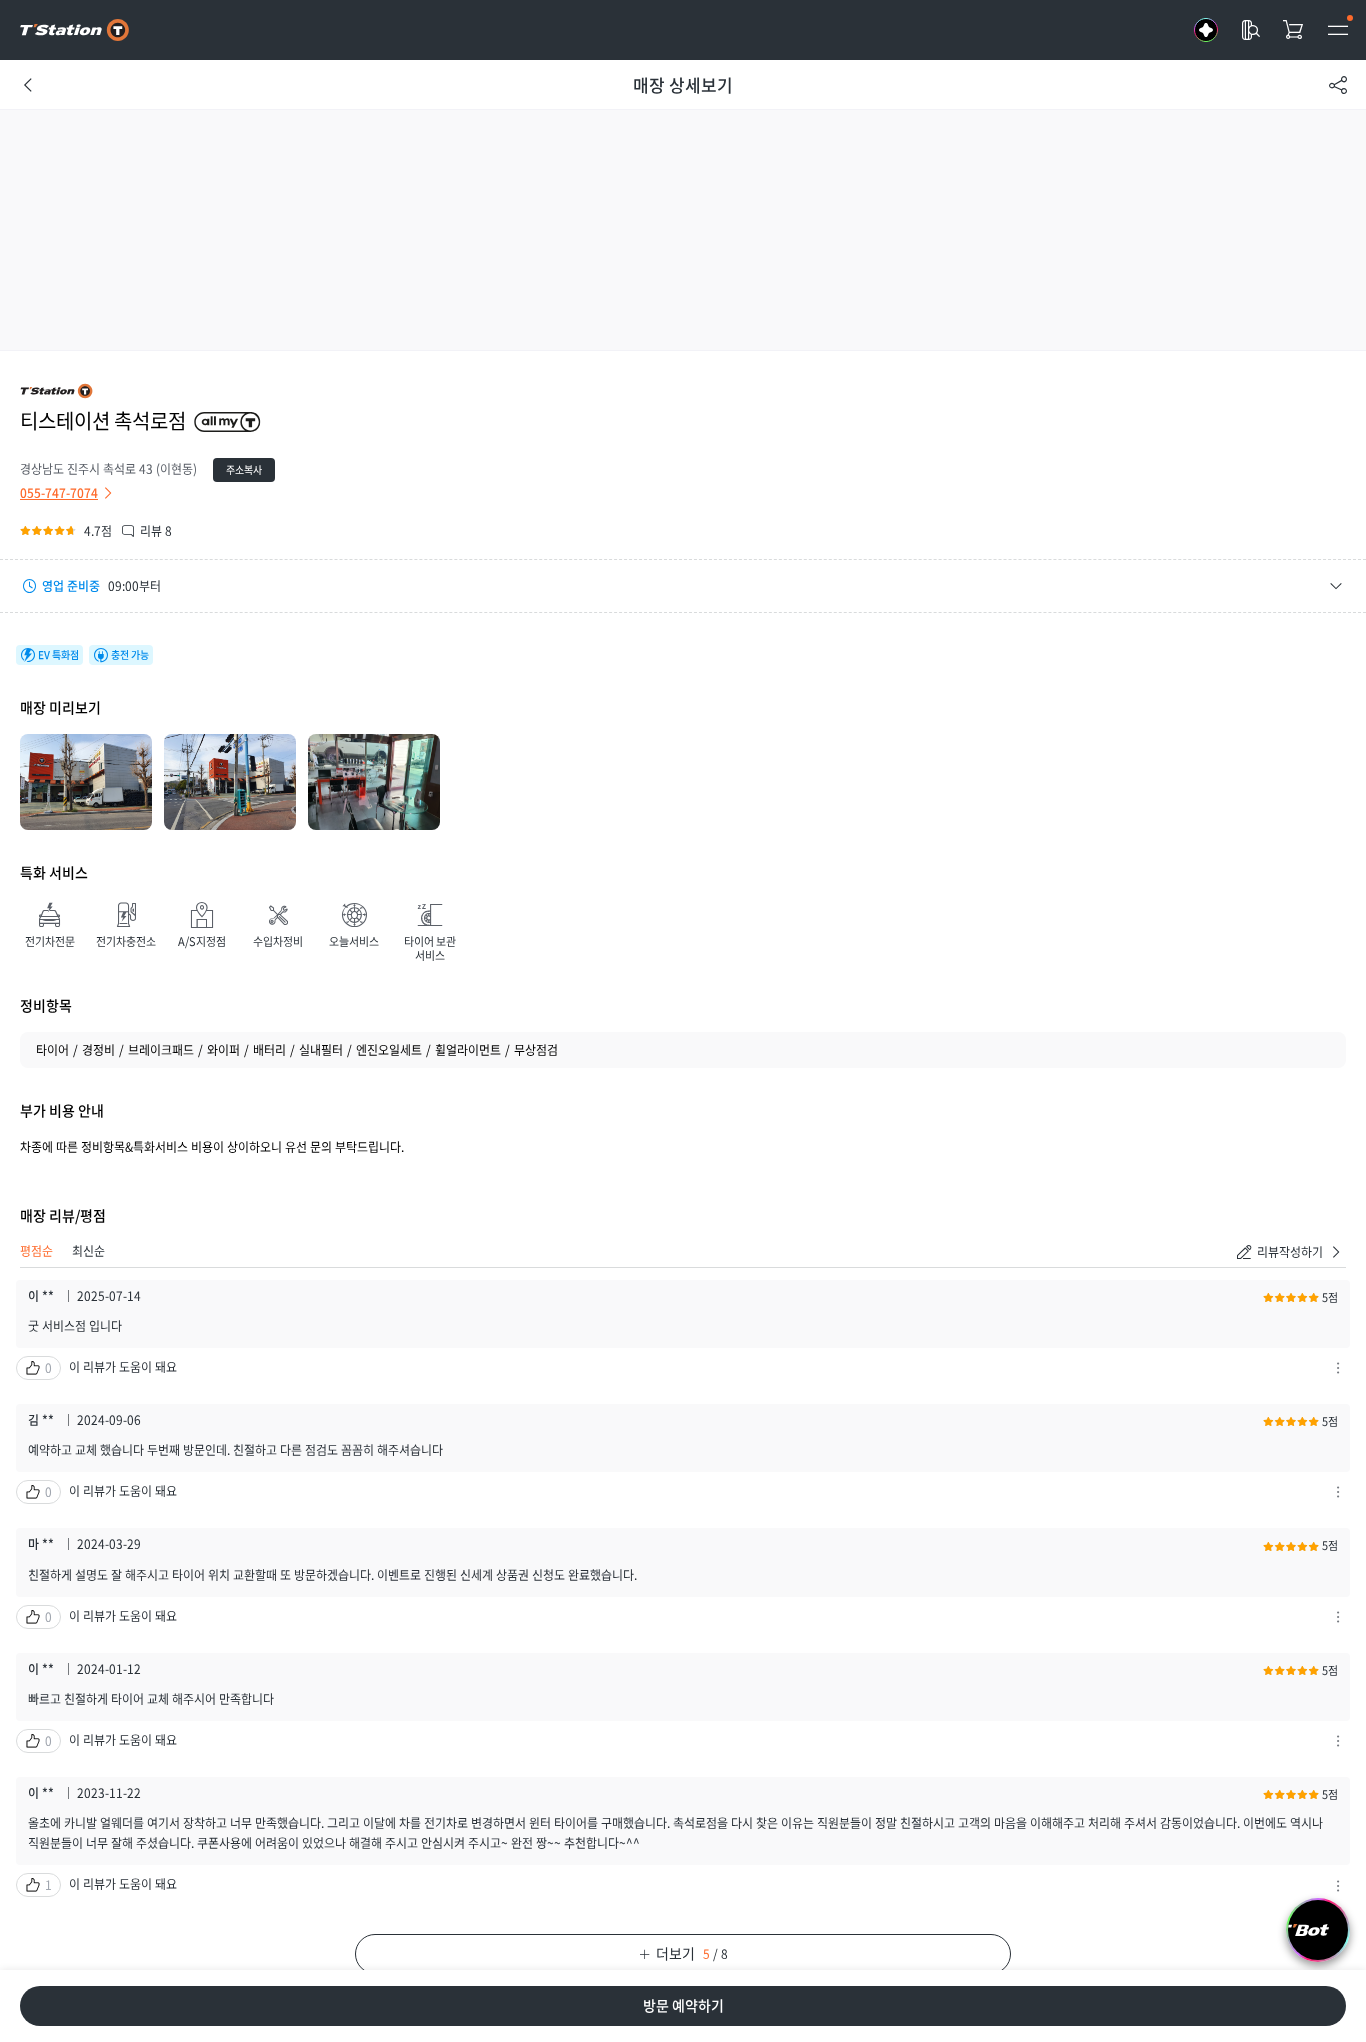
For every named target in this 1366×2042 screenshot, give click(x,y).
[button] (683, 586)
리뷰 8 (156, 531)
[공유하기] (1338, 85)
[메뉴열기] (1338, 30)
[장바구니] (1294, 30)
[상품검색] (1250, 30)
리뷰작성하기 (1290, 1252)
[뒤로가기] (28, 85)
